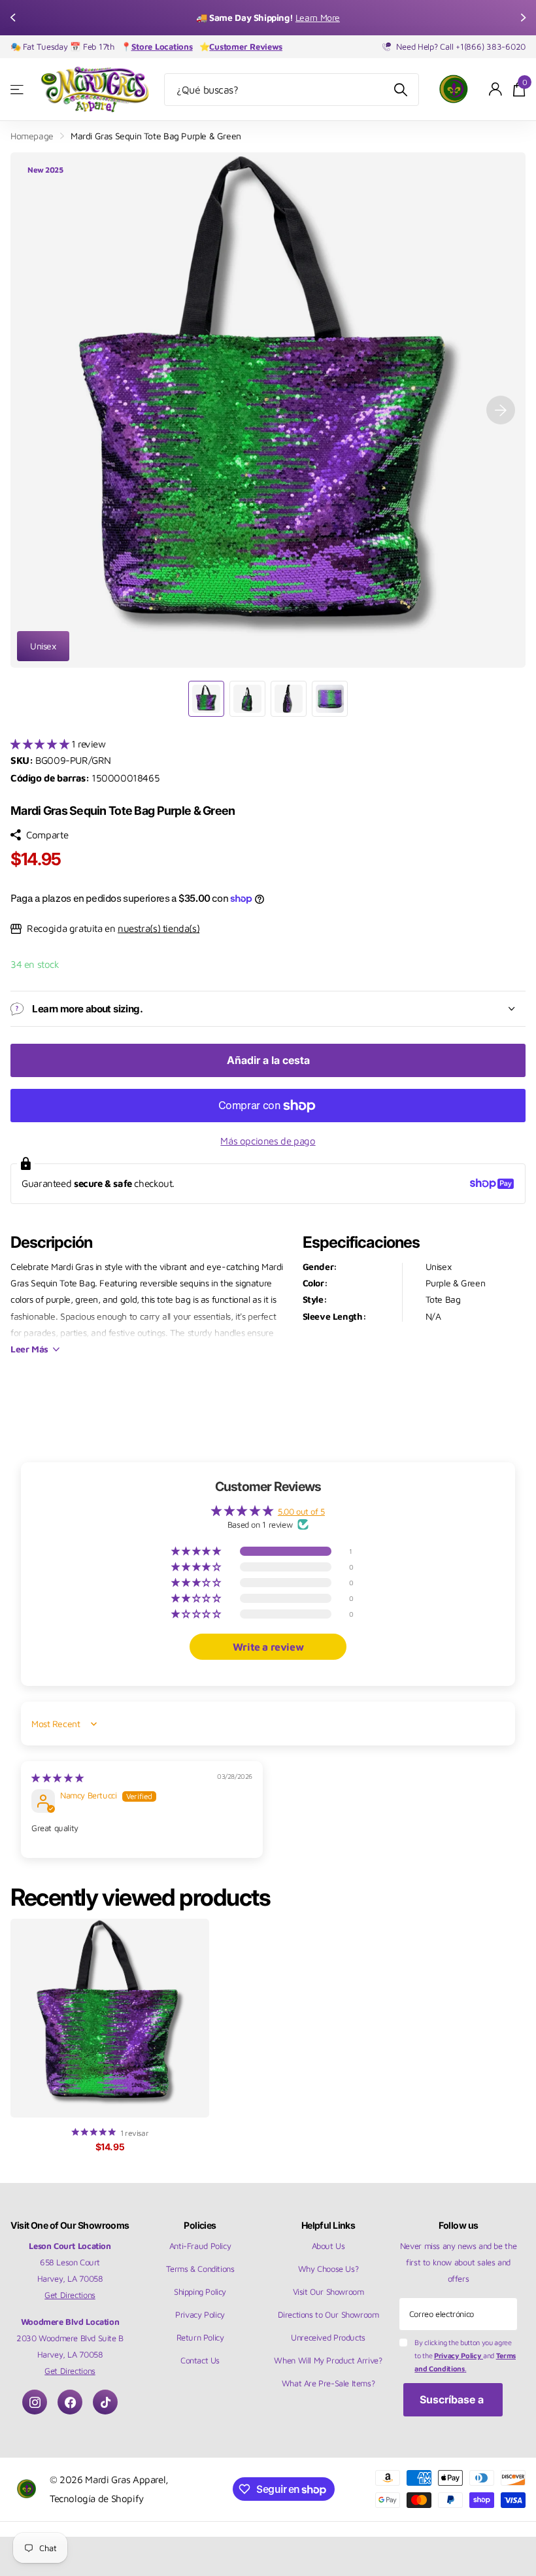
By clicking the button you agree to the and (465, 2355)
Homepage (32, 136)
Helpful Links (328, 2225)
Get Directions (70, 2295)
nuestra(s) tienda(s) (159, 928)
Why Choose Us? (328, 2269)
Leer (29, 1349)
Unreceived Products (328, 2337)
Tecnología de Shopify (97, 2498)
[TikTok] (105, 2402)
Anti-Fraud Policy (200, 2246)
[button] (41, 744)
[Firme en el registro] (496, 89)
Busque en (401, 90)
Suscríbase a (453, 2399)
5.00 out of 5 (301, 1511)
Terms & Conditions (200, 2269)
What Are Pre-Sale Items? (328, 2383)
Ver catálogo (18, 89)
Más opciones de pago (268, 1141)
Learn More (318, 17)
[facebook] (70, 2402)
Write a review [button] (268, 1647)
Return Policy (200, 2337)
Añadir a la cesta (268, 1060)
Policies (200, 2225)
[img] (57, 1777)
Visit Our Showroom (328, 2292)
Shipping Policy (200, 2292)
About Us (328, 2246)
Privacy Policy (200, 2314)
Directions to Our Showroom (328, 2314)
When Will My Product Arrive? (328, 2360)
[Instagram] (35, 2402)
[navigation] (14, 18)
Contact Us (200, 2360)
